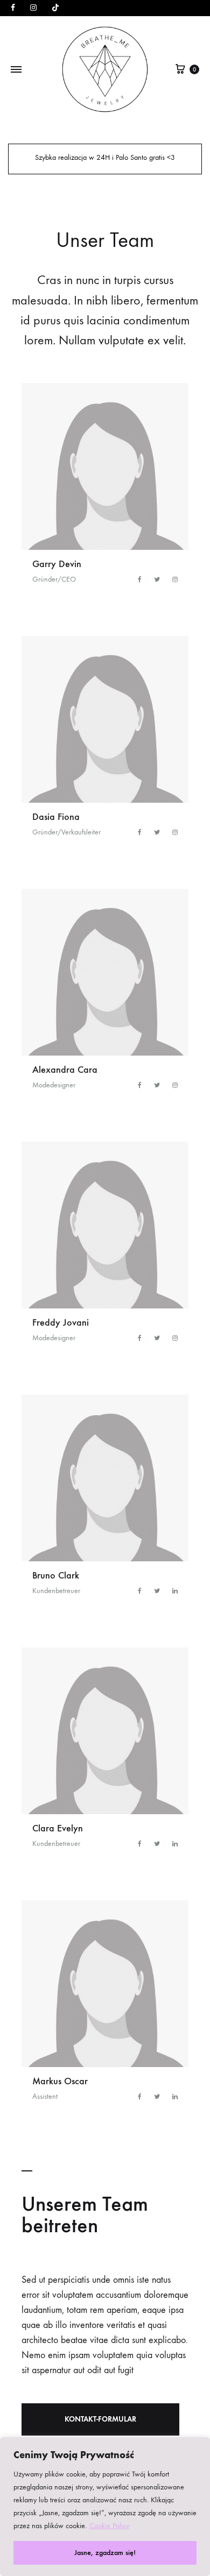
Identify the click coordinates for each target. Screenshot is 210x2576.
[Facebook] (141, 579)
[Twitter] (158, 579)
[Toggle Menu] (16, 70)
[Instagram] (175, 579)
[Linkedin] (175, 1591)
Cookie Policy (109, 2526)
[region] (105, 2507)
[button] (100, 2419)
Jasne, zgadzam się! (105, 2553)
